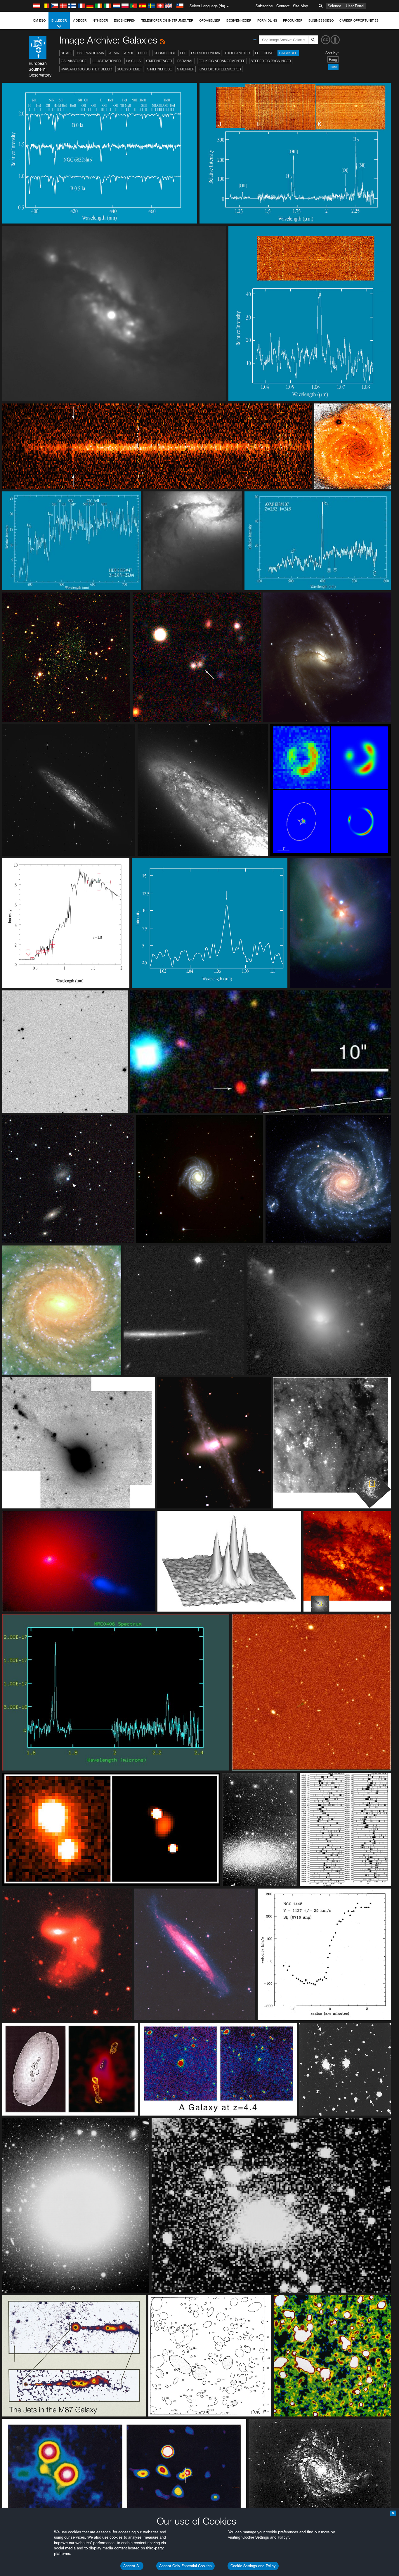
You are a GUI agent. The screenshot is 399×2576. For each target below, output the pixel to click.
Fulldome (264, 53)
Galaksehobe (74, 61)
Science (334, 6)
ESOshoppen (125, 20)
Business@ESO (321, 20)
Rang (333, 59)
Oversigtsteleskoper (220, 69)
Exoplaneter (237, 53)
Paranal (185, 61)
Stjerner (186, 69)
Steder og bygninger (271, 61)
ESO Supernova (205, 53)
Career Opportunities (359, 20)
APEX (129, 53)
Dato (333, 67)
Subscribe (264, 6)
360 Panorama (91, 53)
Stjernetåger (159, 61)
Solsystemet (129, 69)
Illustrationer (106, 61)
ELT (183, 53)
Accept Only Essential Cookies (185, 2566)
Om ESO (39, 20)
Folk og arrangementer (222, 61)
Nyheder (100, 20)
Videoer (80, 20)
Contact (283, 6)
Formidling (267, 20)
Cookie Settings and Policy (253, 2566)
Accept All (132, 2566)
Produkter (293, 20)
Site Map (301, 6)
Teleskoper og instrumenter (167, 20)
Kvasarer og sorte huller (86, 69)
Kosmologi (164, 53)
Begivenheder (239, 20)
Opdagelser (210, 20)
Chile (143, 53)
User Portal (355, 6)
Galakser (288, 53)
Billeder (59, 20)
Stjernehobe (159, 69)
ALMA (114, 53)
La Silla (133, 61)
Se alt (66, 53)
